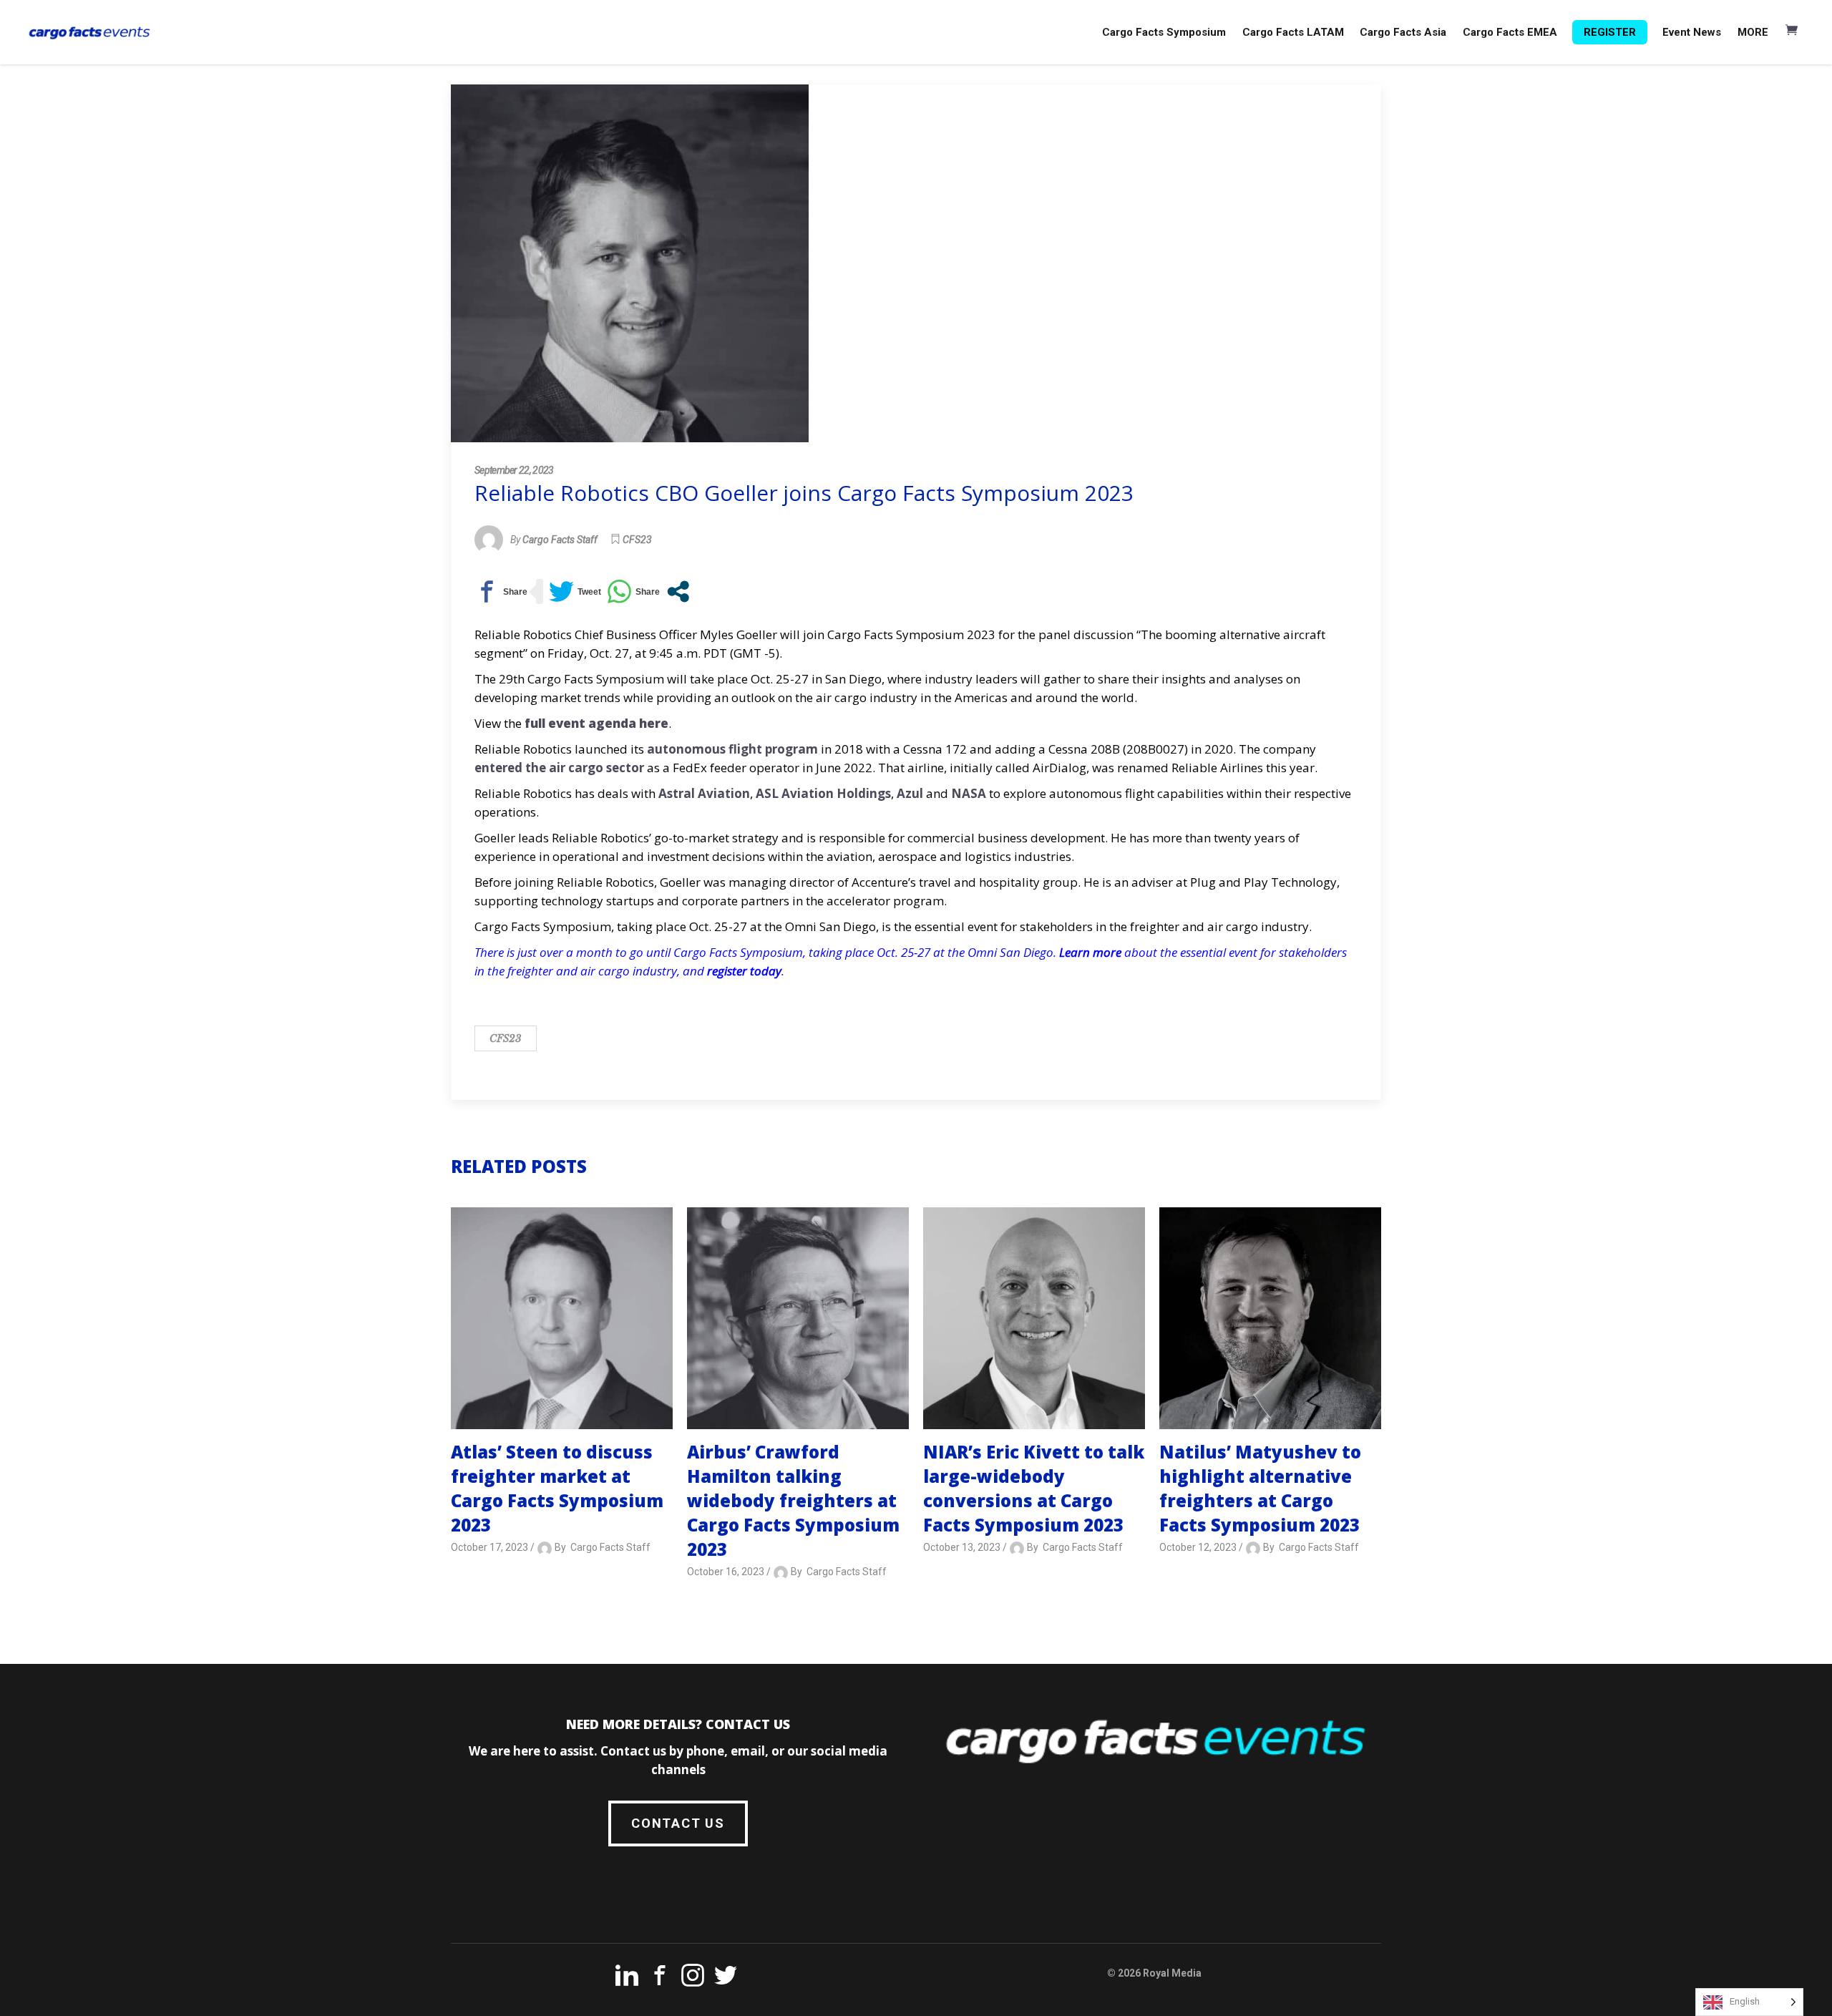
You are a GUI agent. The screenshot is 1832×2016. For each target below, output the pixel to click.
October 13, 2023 (962, 1547)
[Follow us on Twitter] (726, 1978)
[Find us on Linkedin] (627, 1978)
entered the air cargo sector (559, 768)
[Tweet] (575, 591)
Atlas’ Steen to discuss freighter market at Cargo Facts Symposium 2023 (557, 1488)
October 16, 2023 (726, 1572)
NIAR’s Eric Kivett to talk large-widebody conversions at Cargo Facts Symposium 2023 (1034, 1488)
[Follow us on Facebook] (660, 1978)
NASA (969, 793)
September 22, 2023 (514, 470)
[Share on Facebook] (501, 591)
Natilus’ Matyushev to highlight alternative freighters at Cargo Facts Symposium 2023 (1260, 1488)
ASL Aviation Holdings (823, 793)
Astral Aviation (704, 793)
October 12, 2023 (1198, 1547)
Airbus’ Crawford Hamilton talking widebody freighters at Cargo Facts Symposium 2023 (793, 1500)
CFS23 (637, 540)
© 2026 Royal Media (1154, 1973)
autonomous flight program (732, 749)
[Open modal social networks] (678, 591)
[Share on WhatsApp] (633, 591)
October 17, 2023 (489, 1547)
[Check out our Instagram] (693, 1978)
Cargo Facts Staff (560, 540)
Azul (910, 793)
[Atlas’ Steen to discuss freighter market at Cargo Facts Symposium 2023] (562, 1318)
